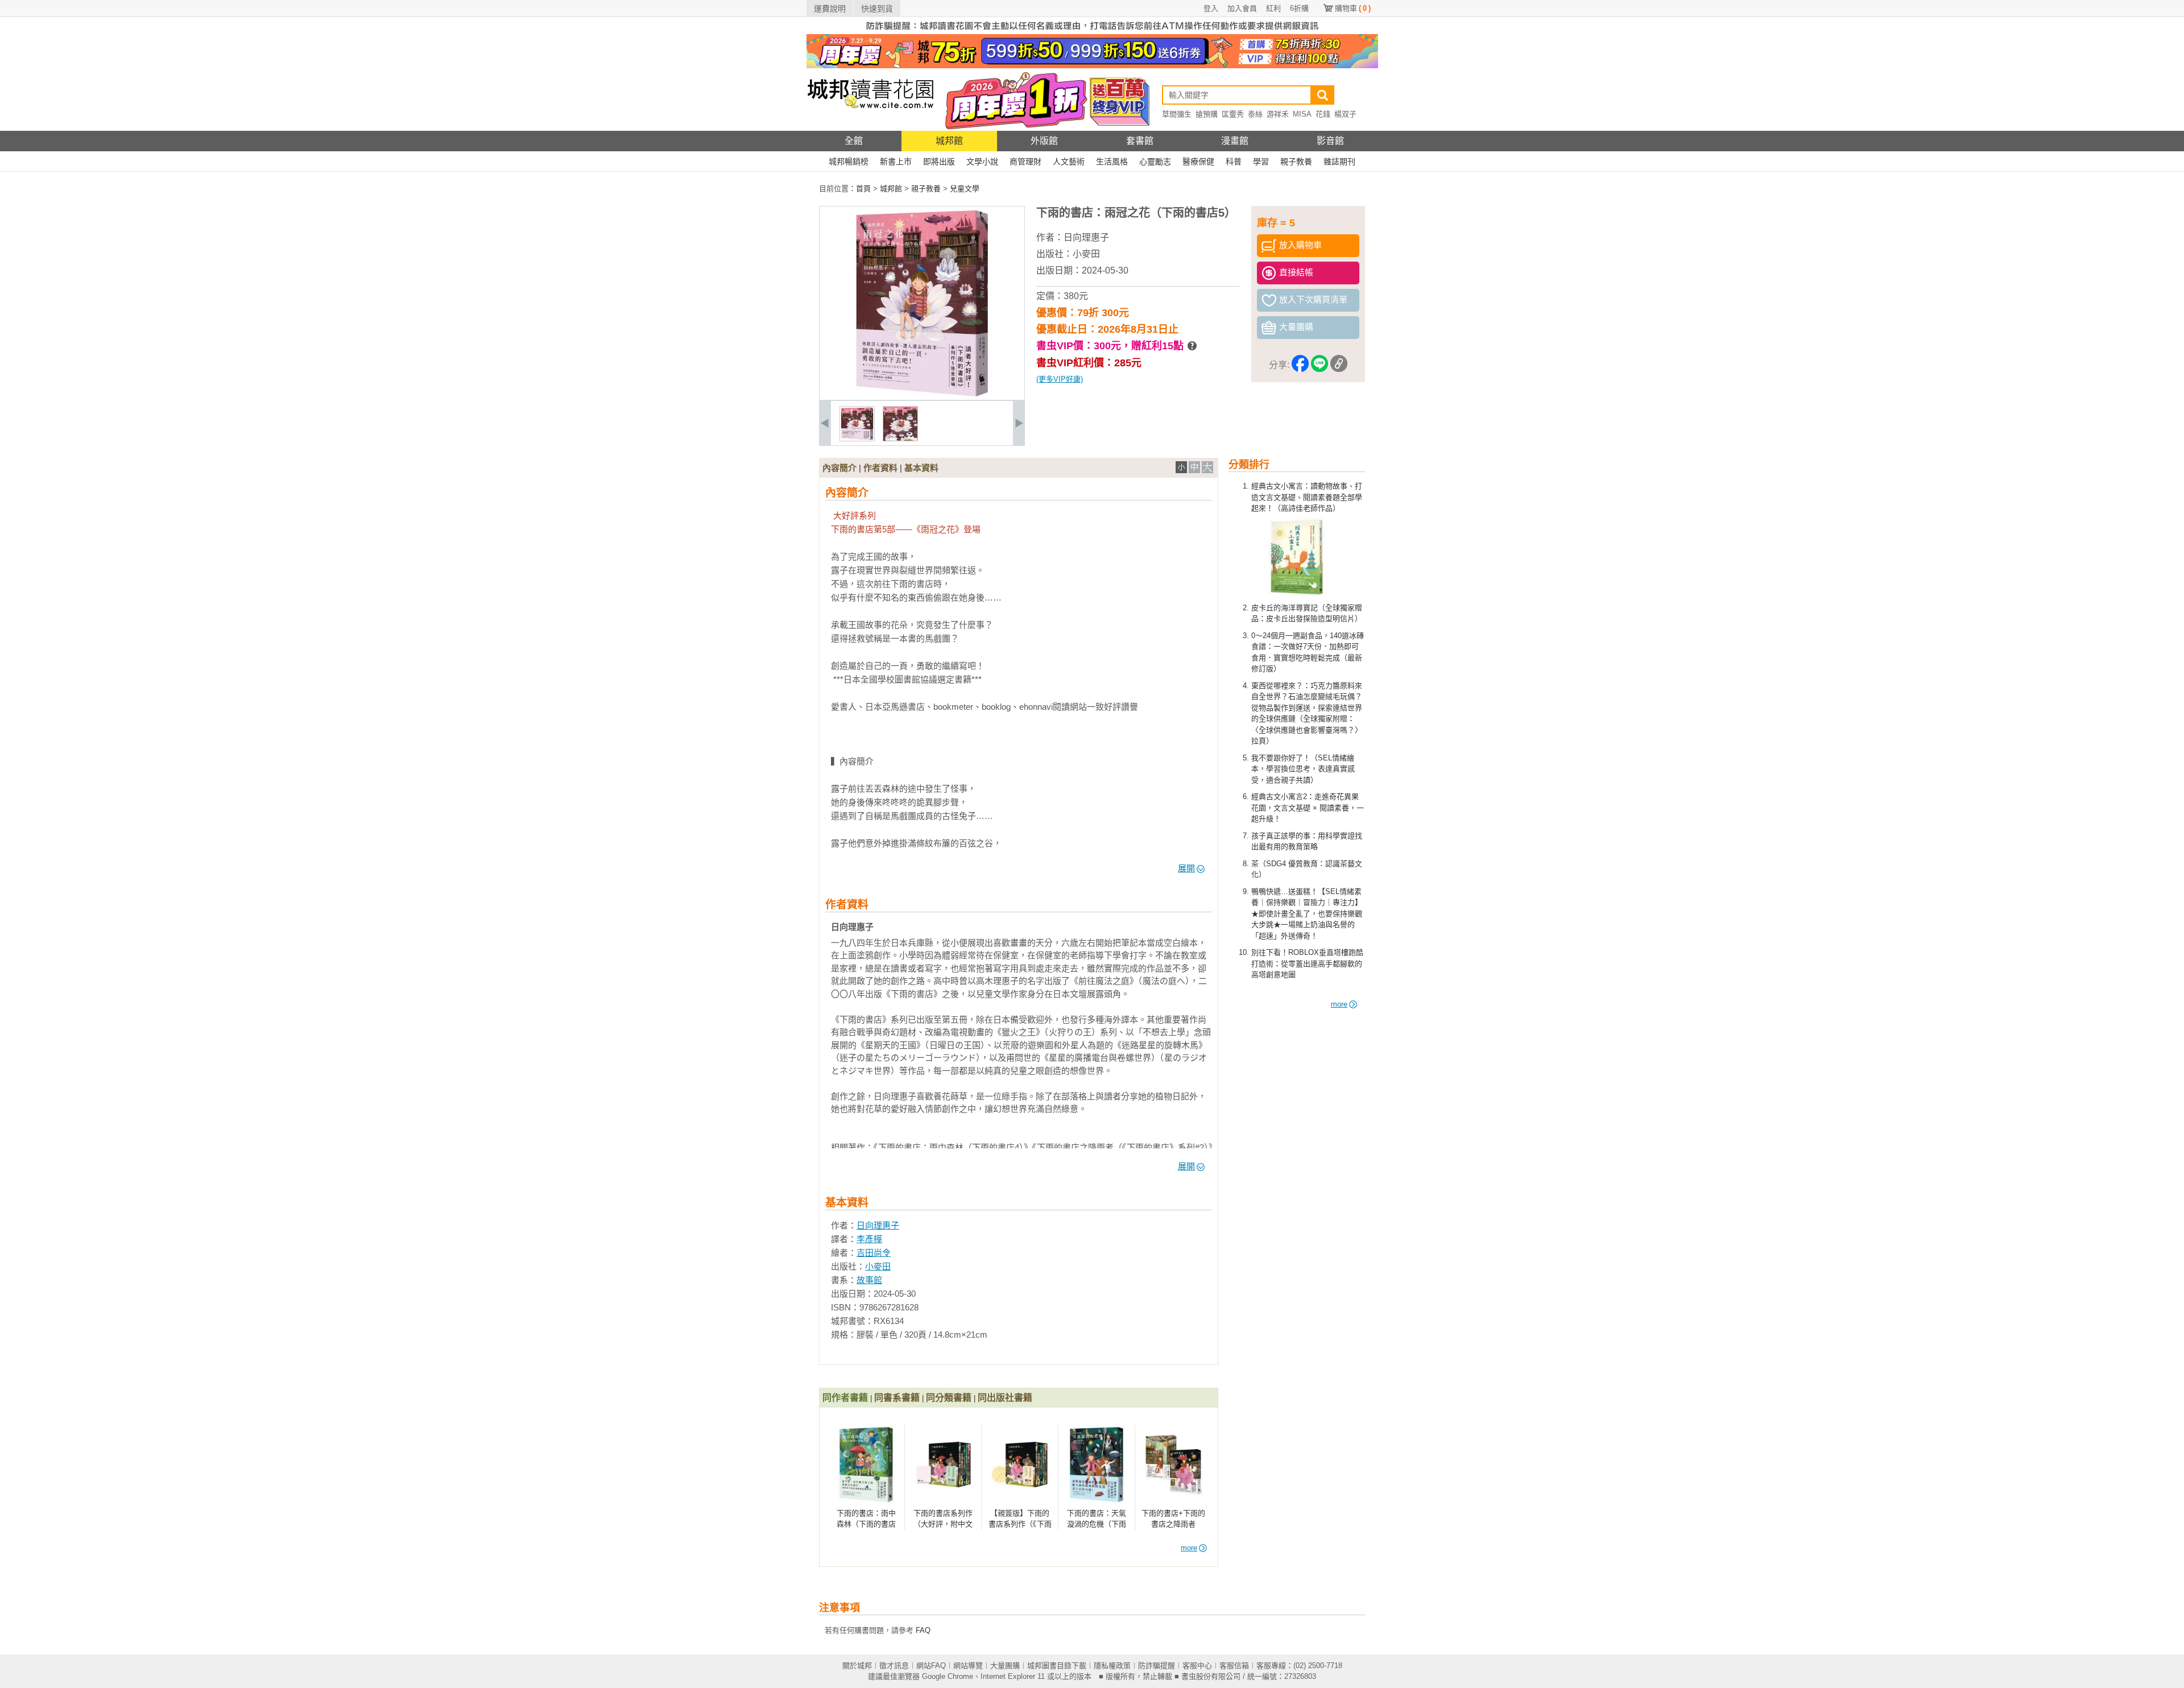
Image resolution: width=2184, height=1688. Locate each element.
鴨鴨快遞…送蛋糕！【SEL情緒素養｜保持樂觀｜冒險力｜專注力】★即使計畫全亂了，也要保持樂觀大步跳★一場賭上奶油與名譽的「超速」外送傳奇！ (1307, 914)
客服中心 (1197, 1666)
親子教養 (1296, 162)
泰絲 (1255, 114)
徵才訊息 (894, 1666)
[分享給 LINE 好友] (1319, 365)
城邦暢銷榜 (849, 162)
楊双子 (1345, 114)
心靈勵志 (1155, 162)
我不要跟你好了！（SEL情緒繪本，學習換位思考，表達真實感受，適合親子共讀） (1303, 769)
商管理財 (1025, 162)
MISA (1302, 114)
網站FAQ (931, 1666)
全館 (854, 141)
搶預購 (1207, 114)
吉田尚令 (874, 1253)
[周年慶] (1092, 66)
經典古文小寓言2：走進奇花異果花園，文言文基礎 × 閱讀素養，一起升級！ (1308, 808)
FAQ (923, 1630)
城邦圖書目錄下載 (1057, 1666)
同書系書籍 (897, 1398)
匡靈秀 (1233, 114)
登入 (1211, 8)
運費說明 (830, 9)
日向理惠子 (1086, 237)
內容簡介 (839, 468)
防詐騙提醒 (1157, 1666)
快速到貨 (877, 9)
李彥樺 (869, 1239)
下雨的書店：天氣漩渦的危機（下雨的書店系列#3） (1097, 1524)
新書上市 (896, 162)
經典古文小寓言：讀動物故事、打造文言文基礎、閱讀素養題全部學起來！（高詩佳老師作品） (1307, 497)
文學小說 (982, 162)
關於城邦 (857, 1666)
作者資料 (880, 468)
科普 (1234, 162)
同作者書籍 (845, 1398)
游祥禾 (1278, 114)
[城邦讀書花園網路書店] (870, 128)
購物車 (1353, 8)
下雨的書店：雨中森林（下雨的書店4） (866, 1524)
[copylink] (1339, 365)
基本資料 (921, 468)
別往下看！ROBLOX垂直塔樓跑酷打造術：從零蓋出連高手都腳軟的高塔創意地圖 (1307, 963)
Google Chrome (948, 1676)
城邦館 (949, 141)
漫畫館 (1235, 141)
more (1339, 1004)
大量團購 (1005, 1666)
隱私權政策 (1112, 1666)
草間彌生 (1177, 114)
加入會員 (1242, 8)
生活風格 (1112, 162)
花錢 (1323, 114)
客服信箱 (1234, 1666)
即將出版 (939, 162)
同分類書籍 (949, 1398)
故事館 (869, 1280)
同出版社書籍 (1005, 1398)
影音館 (1330, 141)
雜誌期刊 (1339, 162)
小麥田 (1086, 254)
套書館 (1140, 141)
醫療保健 (1198, 162)
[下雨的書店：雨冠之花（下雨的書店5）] (857, 439)
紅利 (1273, 8)
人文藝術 (1069, 162)
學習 (1261, 162)
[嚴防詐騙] (1092, 32)
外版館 (1044, 141)
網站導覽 (968, 1666)
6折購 (1299, 8)
